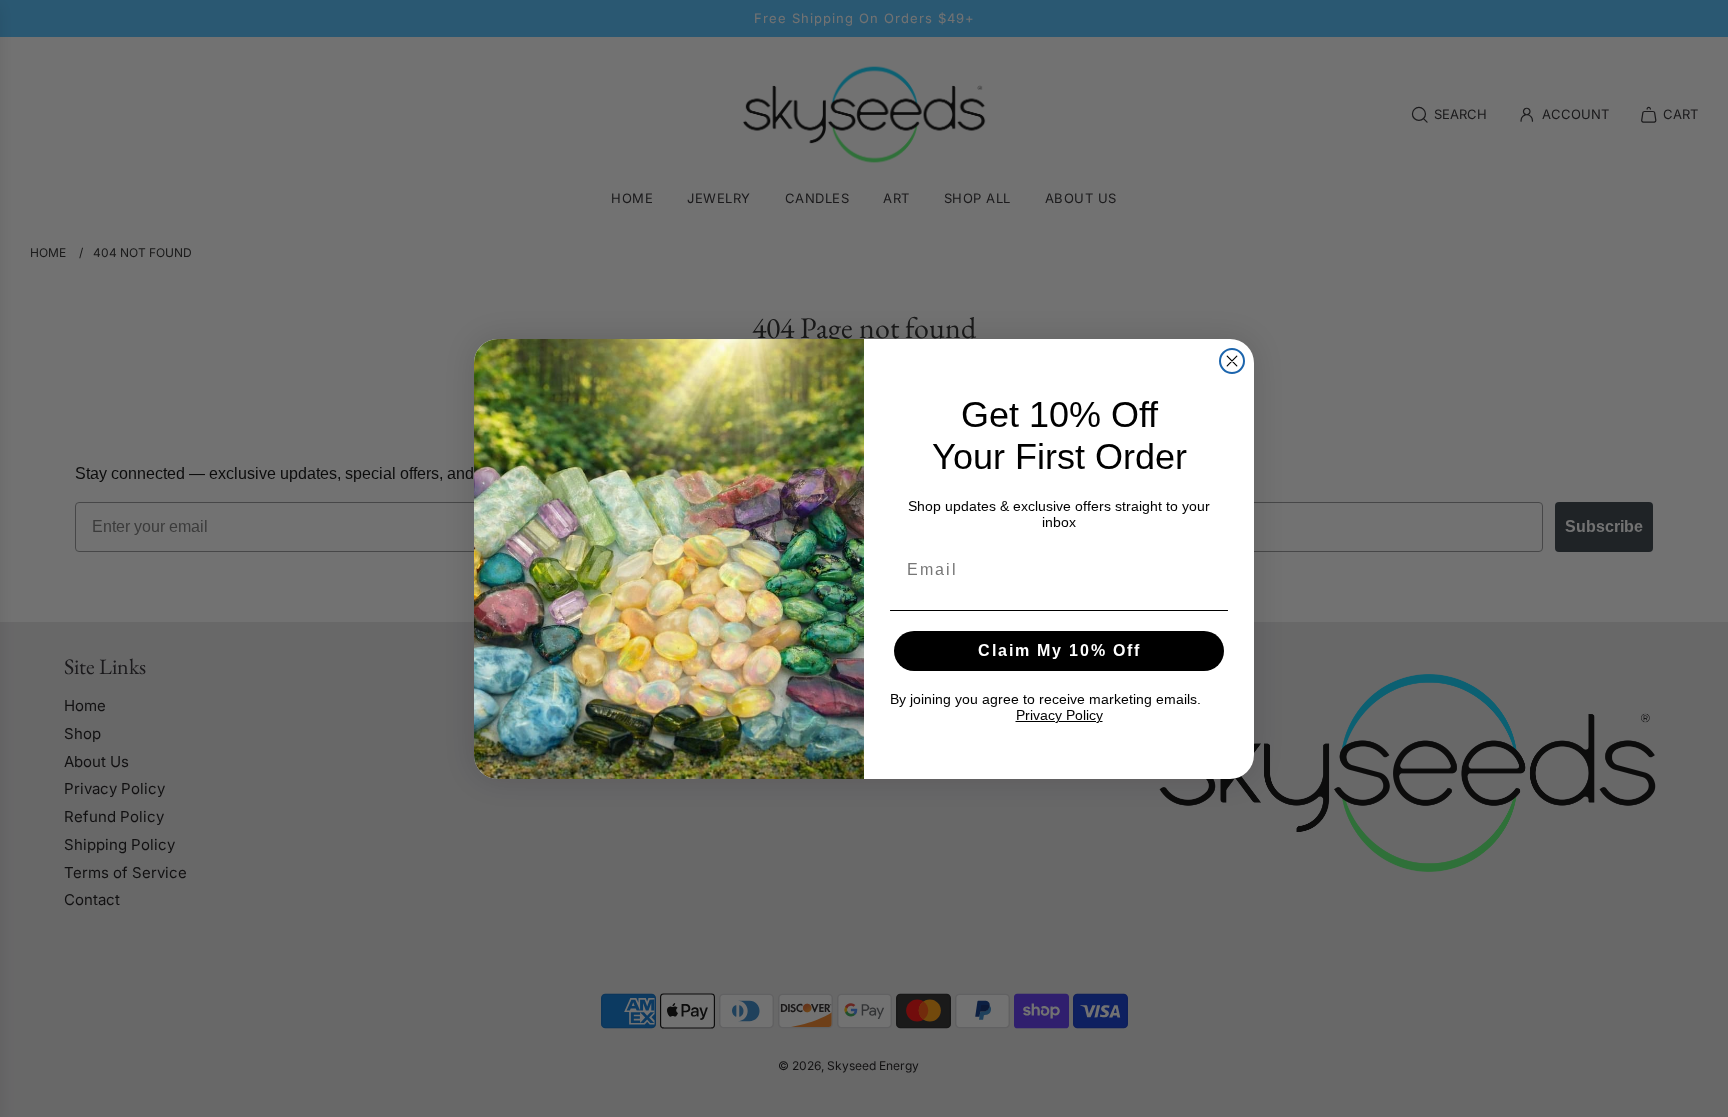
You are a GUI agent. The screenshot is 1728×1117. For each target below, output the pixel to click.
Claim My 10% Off (1059, 650)
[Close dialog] (1232, 361)
